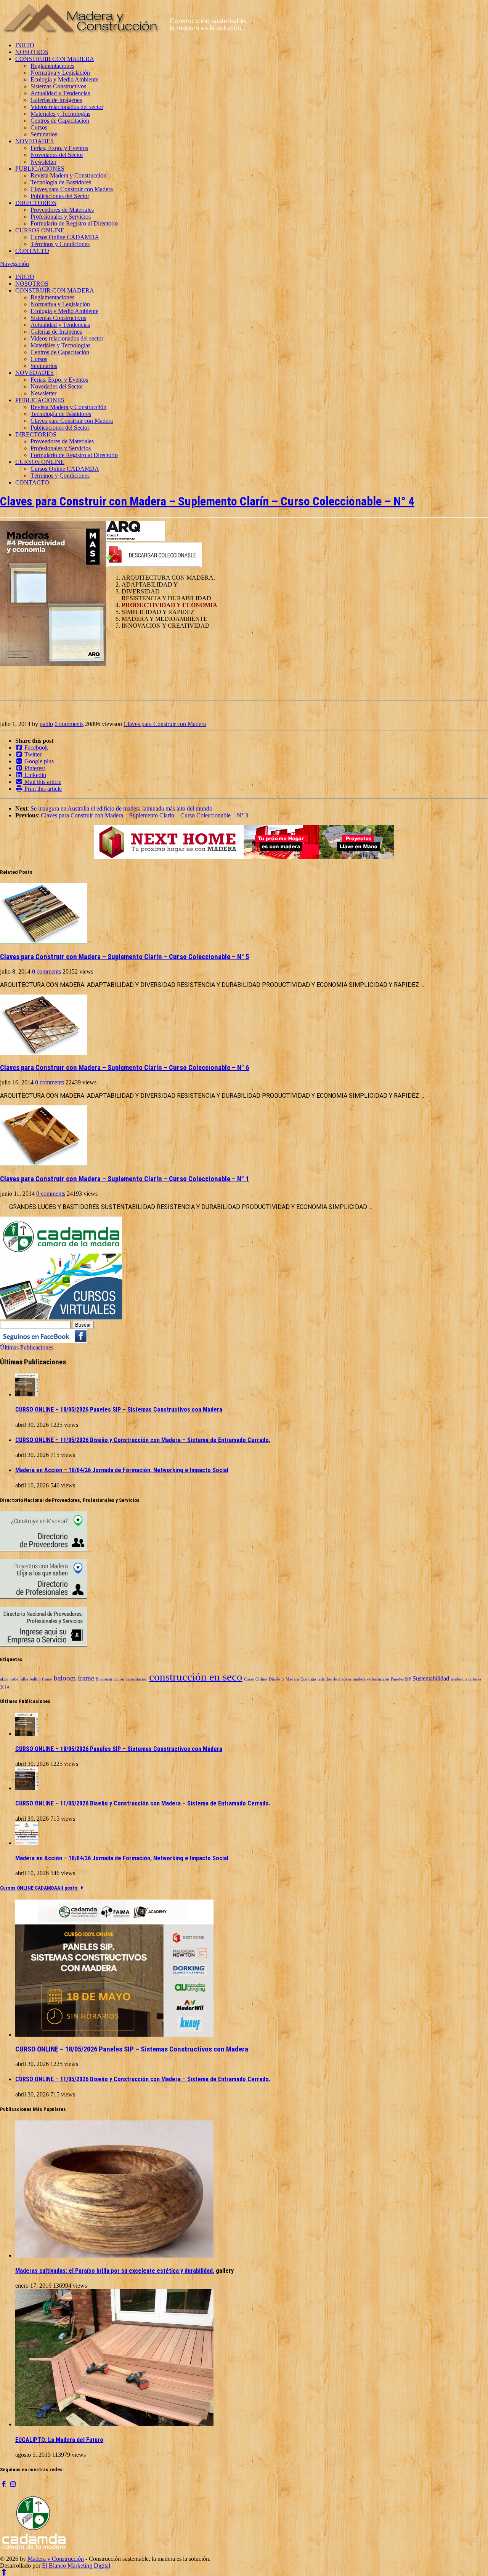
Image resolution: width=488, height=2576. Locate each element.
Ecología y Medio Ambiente (64, 79)
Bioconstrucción (110, 1679)
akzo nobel (10, 1679)
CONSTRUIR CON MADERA (55, 59)
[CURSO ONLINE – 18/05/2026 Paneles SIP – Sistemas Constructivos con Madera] (27, 1394)
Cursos (39, 127)
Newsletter (43, 162)
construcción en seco (196, 1677)
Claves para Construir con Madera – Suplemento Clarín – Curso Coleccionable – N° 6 (124, 1068)
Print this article (42, 789)
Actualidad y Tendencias (60, 93)
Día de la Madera (284, 1679)
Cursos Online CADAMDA (65, 237)
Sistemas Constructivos (58, 86)
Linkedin (35, 775)
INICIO (25, 45)
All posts (68, 1888)
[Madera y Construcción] (125, 32)
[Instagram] (13, 2484)
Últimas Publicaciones (27, 1347)
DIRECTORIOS (36, 203)
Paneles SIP (401, 1679)
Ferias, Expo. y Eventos (59, 148)
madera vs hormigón (371, 1679)
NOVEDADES (35, 141)
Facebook (35, 748)
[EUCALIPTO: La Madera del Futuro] (114, 2424)
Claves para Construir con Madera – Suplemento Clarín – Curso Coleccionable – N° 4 (207, 501)
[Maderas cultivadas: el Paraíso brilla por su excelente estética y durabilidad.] (114, 2255)
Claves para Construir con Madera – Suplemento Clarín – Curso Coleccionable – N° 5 (124, 957)
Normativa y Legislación (60, 73)
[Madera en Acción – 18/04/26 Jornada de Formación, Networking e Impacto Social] (27, 1843)
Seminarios (44, 134)
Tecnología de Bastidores (61, 182)
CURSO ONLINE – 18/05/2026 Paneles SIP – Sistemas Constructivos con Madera (119, 1410)
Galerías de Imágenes (56, 100)
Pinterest (34, 768)
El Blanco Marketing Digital (76, 2566)
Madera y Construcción (56, 2559)
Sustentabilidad (431, 1678)
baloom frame (74, 1678)
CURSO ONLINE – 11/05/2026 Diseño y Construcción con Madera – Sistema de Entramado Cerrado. (143, 1440)
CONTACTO (32, 251)
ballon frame (41, 1679)
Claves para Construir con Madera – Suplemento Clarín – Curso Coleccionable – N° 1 (124, 1179)
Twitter (32, 754)
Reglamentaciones (52, 66)
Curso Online (256, 1679)
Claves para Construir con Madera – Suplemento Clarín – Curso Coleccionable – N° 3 (144, 815)
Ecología (308, 1679)
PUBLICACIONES (40, 169)
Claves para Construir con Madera (72, 189)
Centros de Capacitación (60, 121)
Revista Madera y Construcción (68, 175)
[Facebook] (4, 2484)
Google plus (38, 761)
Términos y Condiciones (60, 244)
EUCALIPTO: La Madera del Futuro (59, 2440)
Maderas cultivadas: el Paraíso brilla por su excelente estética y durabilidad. (115, 2271)
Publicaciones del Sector (60, 196)
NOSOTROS (32, 52)
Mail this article (42, 782)
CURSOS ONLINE (40, 230)
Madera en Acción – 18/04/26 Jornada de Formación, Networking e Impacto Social (122, 1470)
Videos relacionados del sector (67, 107)
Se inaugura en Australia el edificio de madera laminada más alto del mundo (121, 808)
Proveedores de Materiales (62, 210)
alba (25, 1679)
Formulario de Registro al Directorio (74, 223)
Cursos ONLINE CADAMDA (29, 1888)
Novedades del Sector (57, 155)
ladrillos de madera (334, 1679)
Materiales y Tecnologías (60, 114)
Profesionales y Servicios (61, 217)
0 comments (69, 724)
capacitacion (137, 1679)
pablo (46, 724)
